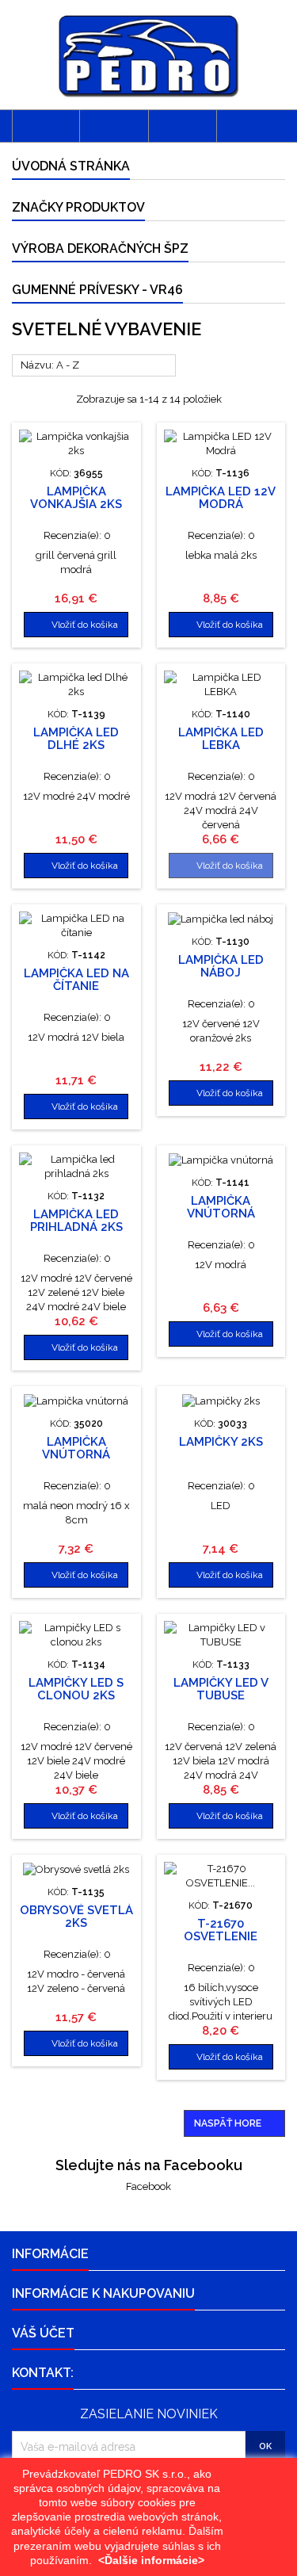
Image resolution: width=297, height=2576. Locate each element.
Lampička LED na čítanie (76, 980)
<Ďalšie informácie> (151, 2560)
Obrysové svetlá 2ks (76, 1917)
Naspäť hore (235, 2124)
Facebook (148, 2186)
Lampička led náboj (221, 966)
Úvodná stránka (71, 166)
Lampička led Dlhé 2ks (76, 739)
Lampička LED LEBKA (221, 739)
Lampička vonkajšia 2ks (76, 498)
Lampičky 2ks (221, 1442)
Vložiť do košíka (76, 625)
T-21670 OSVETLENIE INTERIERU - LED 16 (221, 1936)
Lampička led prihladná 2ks (76, 1221)
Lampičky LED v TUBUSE (221, 1689)
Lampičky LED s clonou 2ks (76, 1689)
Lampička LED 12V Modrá (221, 498)
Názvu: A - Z (94, 366)
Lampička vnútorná (221, 1207)
